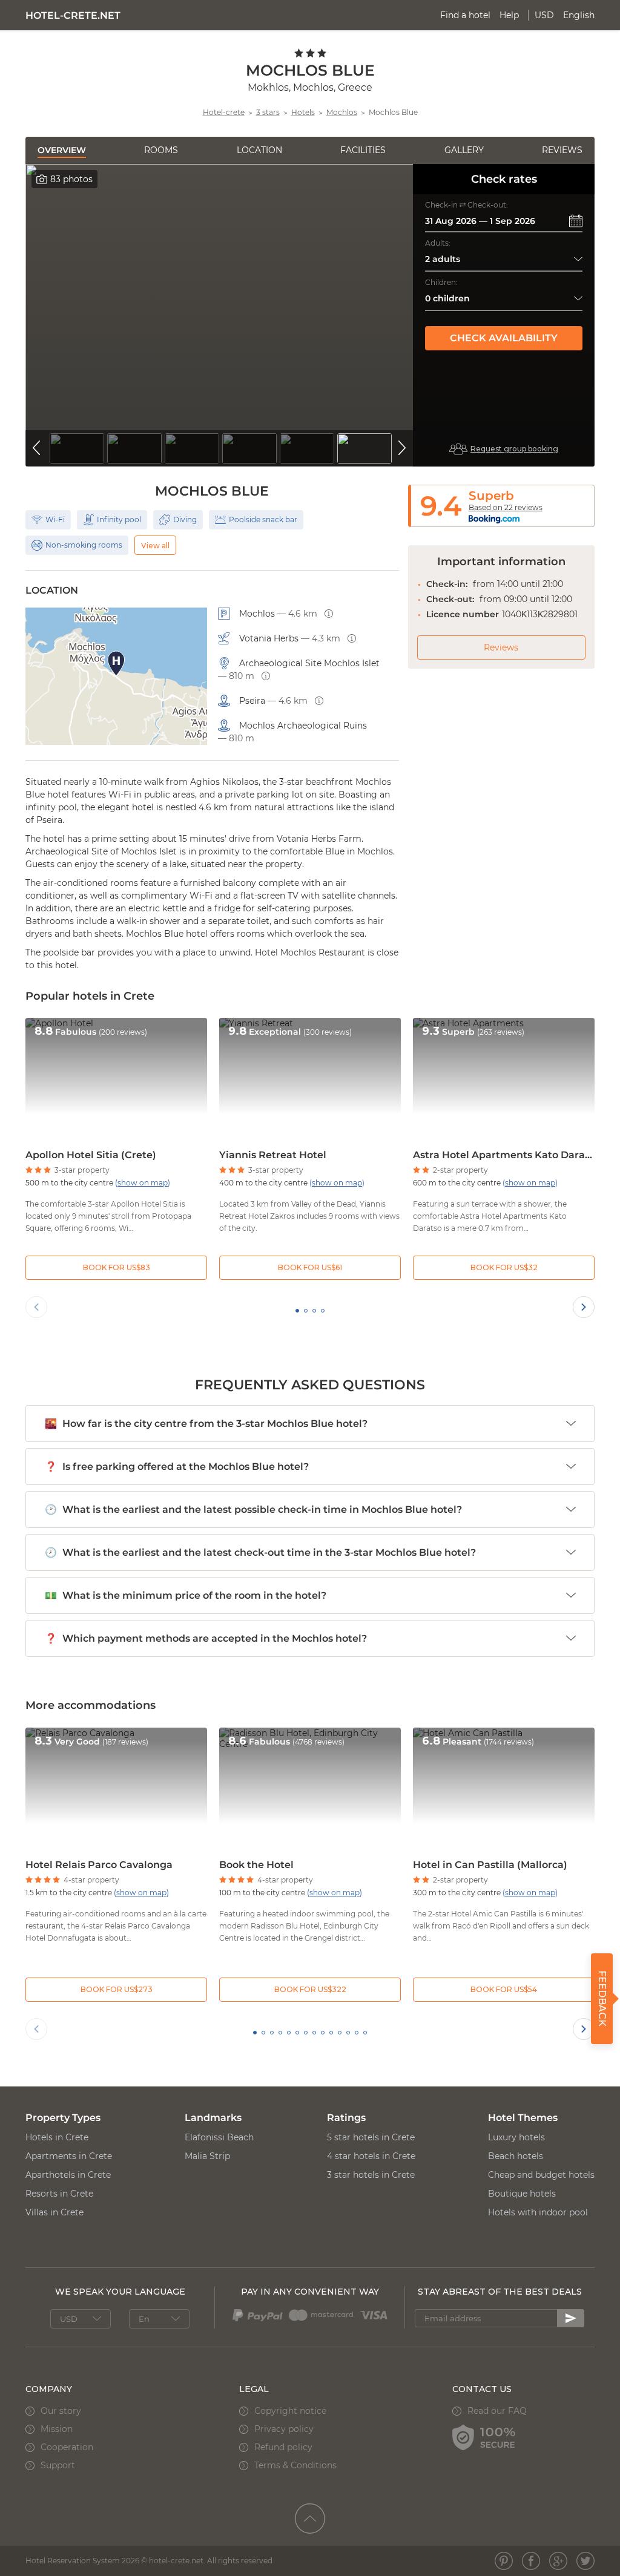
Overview (62, 150)
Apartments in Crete (69, 2156)
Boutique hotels (522, 2194)
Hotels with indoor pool (538, 2212)
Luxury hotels (516, 2137)
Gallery (464, 150)
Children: (441, 282)
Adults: (438, 243)
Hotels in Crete (57, 2137)
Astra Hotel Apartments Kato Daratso (504, 1155)
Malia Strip (207, 2156)
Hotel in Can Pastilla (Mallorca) (490, 1865)
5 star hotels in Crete (371, 2137)
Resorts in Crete (59, 2194)
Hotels (303, 112)
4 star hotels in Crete (371, 2156)
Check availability (504, 338)
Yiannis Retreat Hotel (273, 1155)
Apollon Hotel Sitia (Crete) (91, 1155)
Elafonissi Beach (219, 2137)
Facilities (363, 150)
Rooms (161, 150)
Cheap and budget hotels (541, 2175)
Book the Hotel (256, 1865)
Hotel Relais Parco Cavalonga (99, 1865)
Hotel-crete (224, 112)
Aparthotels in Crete (68, 2175)
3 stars (268, 112)
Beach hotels (516, 2156)
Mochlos (342, 112)
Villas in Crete (54, 2212)
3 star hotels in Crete (371, 2175)
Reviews (562, 150)
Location (259, 150)
